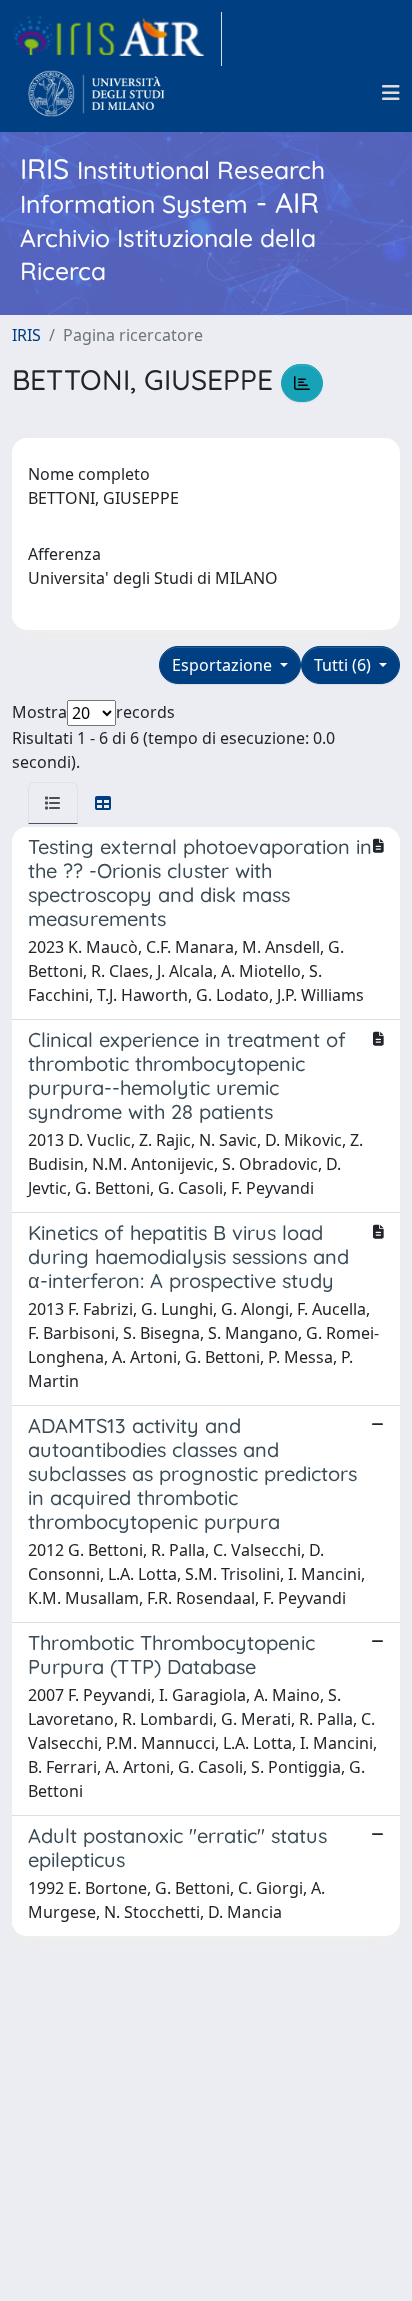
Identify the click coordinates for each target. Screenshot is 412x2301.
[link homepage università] (96, 93)
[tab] (53, 803)
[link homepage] (117, 39)
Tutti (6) (344, 665)
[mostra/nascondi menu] (391, 93)
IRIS (26, 335)
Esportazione (224, 665)
